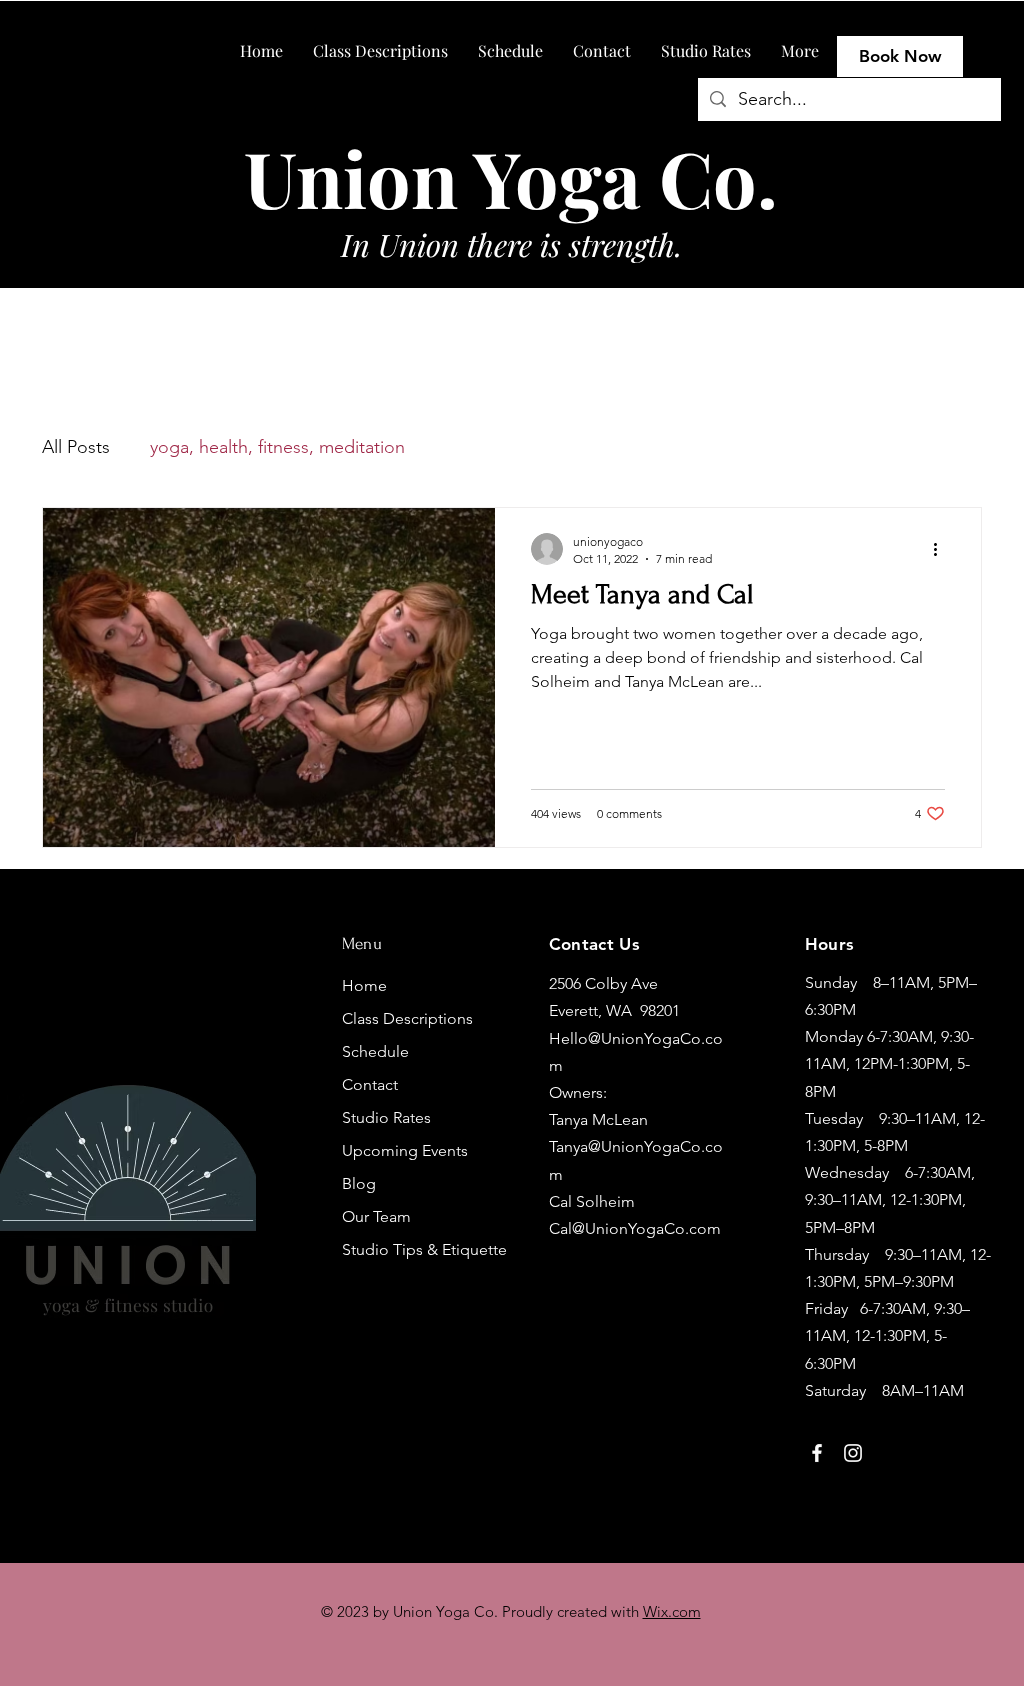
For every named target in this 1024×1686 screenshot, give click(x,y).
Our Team (376, 1216)
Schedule (375, 1051)
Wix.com (672, 1611)
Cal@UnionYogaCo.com (635, 1228)
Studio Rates (386, 1117)
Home (364, 985)
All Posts (76, 447)
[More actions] (942, 549)
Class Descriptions (402, 1018)
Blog (359, 1183)
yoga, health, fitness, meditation (277, 447)
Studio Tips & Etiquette (402, 1249)
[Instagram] (853, 1453)
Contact (370, 1084)
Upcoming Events (402, 1150)
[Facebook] (817, 1453)
